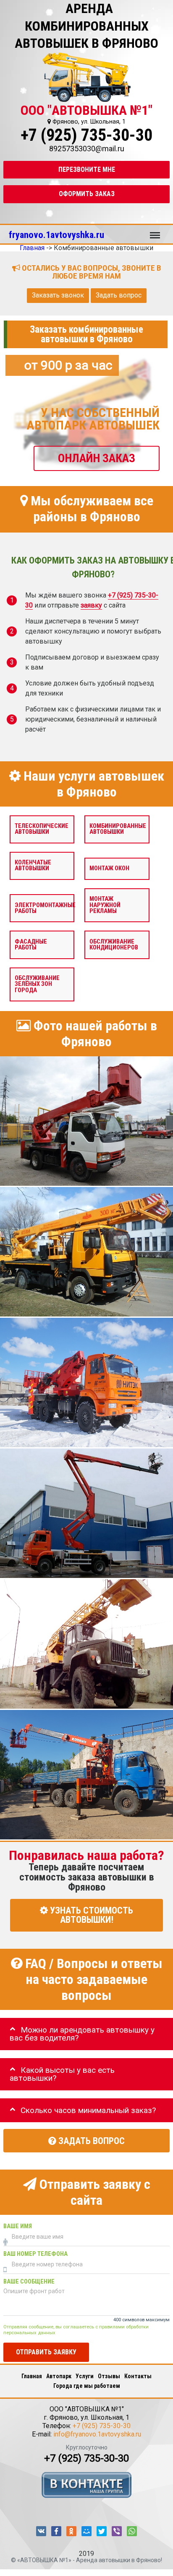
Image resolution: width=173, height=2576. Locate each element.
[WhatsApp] (132, 2531)
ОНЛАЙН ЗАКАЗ (97, 458)
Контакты (138, 2376)
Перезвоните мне (87, 169)
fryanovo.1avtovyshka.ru (56, 235)
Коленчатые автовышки (33, 865)
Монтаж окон (109, 868)
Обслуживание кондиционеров (114, 944)
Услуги (85, 2376)
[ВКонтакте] (41, 2531)
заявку (91, 605)
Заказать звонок (58, 295)
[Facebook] (56, 2531)
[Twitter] (102, 2531)
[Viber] (117, 2531)
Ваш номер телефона (35, 2254)
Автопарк (59, 2376)
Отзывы (109, 2376)
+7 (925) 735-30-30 (86, 135)
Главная (32, 2376)
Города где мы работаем (87, 2386)
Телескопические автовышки (42, 829)
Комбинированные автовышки (118, 829)
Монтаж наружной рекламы (105, 905)
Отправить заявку (46, 2352)
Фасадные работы (31, 944)
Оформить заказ (87, 194)
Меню (155, 231)
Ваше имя (18, 2226)
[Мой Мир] (86, 2531)
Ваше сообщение (29, 2282)
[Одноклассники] (71, 2531)
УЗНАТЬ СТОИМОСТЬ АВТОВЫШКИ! (90, 1915)
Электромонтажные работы (45, 908)
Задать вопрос (119, 295)
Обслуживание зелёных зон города (37, 984)
